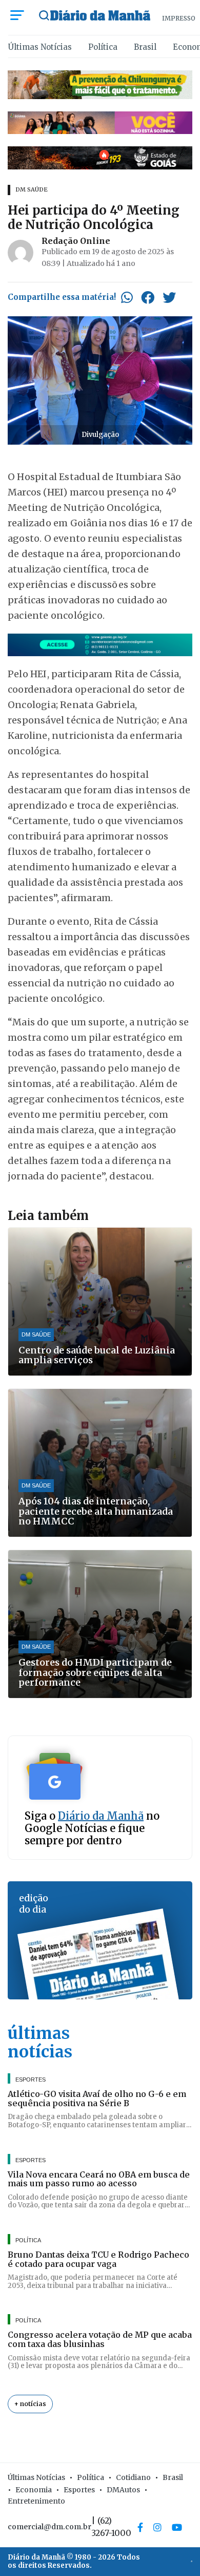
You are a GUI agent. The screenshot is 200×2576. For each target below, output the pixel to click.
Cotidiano (133, 2477)
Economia (34, 2490)
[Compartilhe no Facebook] (148, 297)
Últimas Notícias (40, 47)
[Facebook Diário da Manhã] (140, 2527)
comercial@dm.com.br (49, 2527)
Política (103, 47)
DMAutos (123, 2490)
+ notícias (30, 2404)
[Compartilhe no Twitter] (169, 297)
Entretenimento (36, 2501)
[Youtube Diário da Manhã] (177, 2527)
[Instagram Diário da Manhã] (157, 2527)
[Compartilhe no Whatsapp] (127, 297)
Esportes (79, 2490)
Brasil (145, 47)
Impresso (179, 18)
